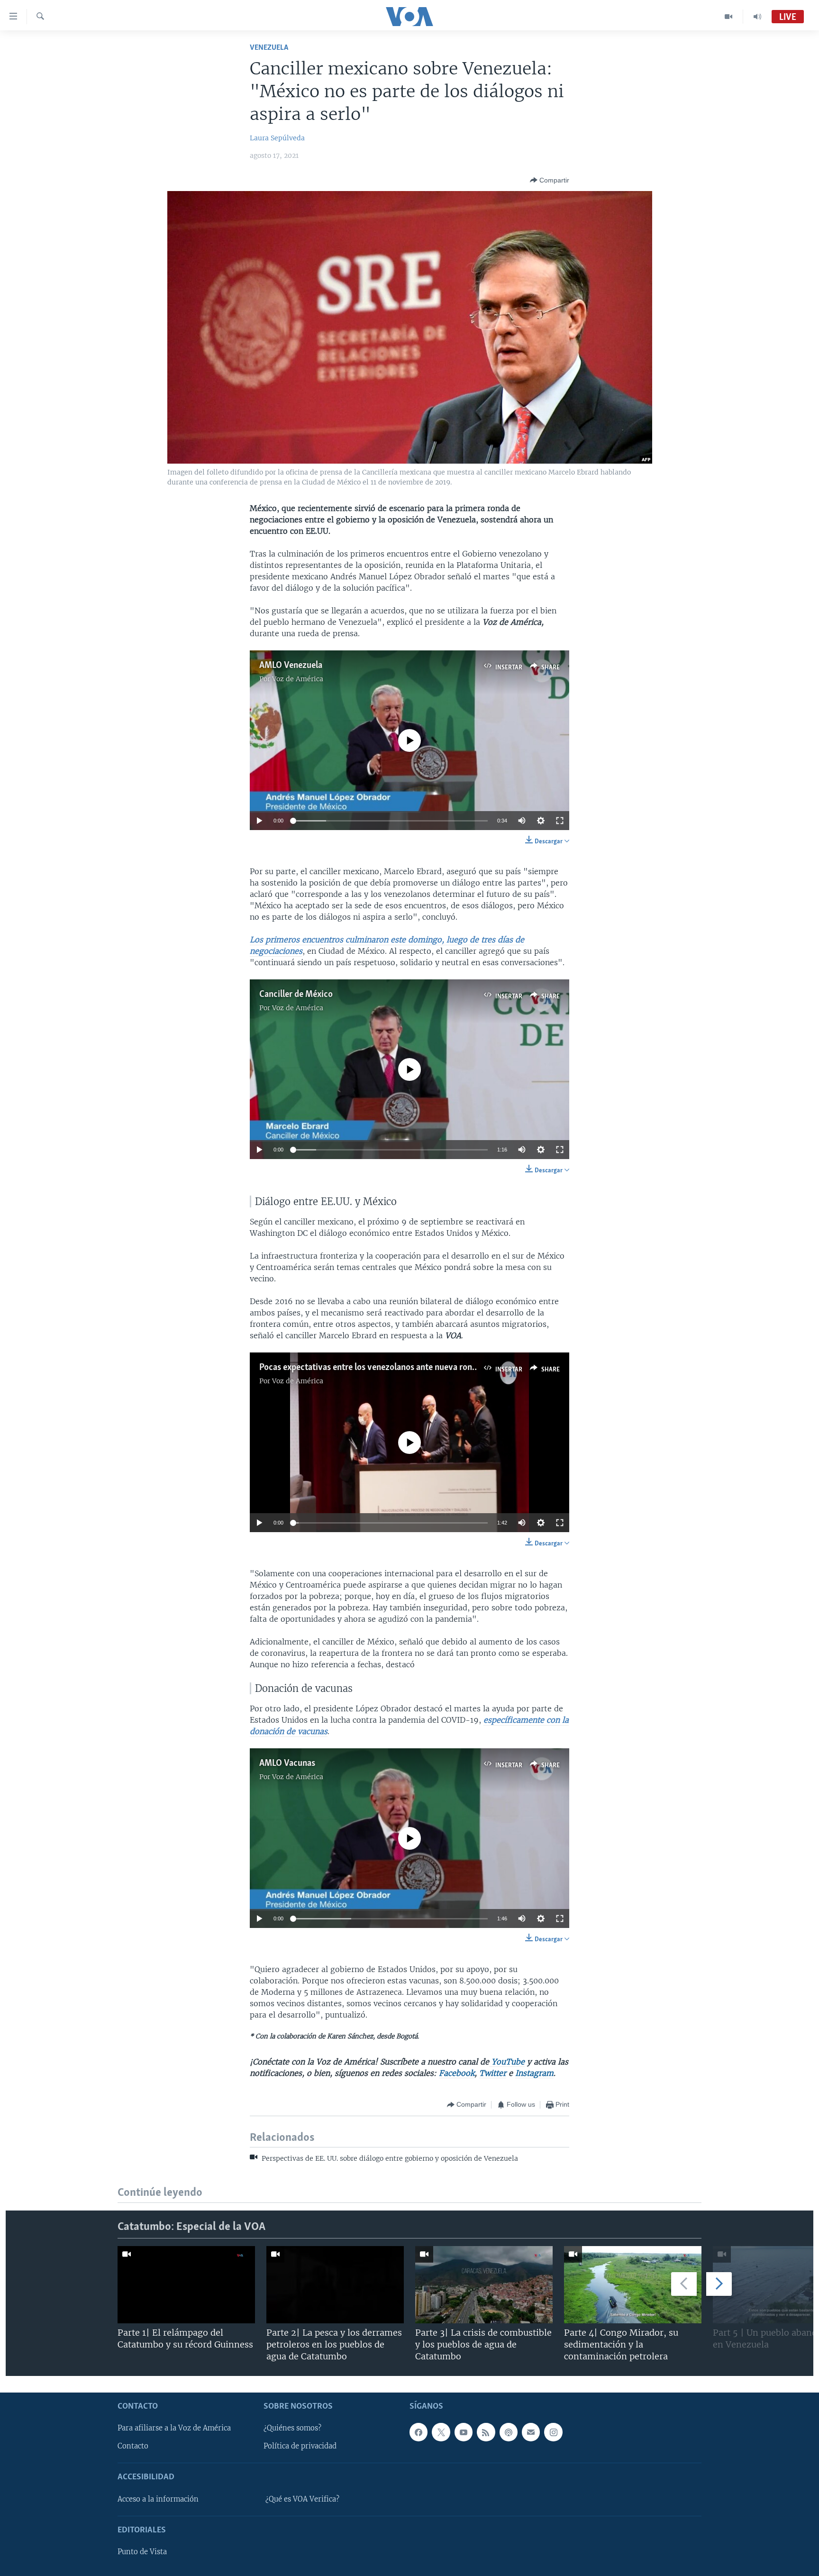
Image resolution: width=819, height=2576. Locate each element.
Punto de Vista (142, 2552)
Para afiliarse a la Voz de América (174, 2428)
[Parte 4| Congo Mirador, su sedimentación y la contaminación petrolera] (633, 2285)
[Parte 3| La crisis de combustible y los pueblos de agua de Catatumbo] (484, 2285)
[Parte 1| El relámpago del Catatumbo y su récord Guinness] (186, 2285)
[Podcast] (509, 2432)
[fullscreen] (560, 821)
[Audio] (757, 17)
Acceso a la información (158, 2499)
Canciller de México (296, 995)
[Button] (550, 180)
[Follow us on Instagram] (553, 2432)
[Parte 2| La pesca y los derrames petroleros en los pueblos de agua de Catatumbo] (335, 2285)
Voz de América (298, 679)
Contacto (133, 2446)
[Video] (729, 17)
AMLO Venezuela (291, 666)
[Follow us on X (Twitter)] (441, 2432)
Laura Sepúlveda (277, 138)
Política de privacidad (300, 2446)
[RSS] (486, 2432)
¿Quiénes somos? (292, 2428)
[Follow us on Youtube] (464, 2432)
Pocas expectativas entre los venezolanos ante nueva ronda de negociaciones (403, 1368)
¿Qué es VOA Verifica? (302, 2499)
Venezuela (269, 48)
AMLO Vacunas (287, 1763)
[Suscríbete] (531, 2432)
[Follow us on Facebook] (419, 2432)
